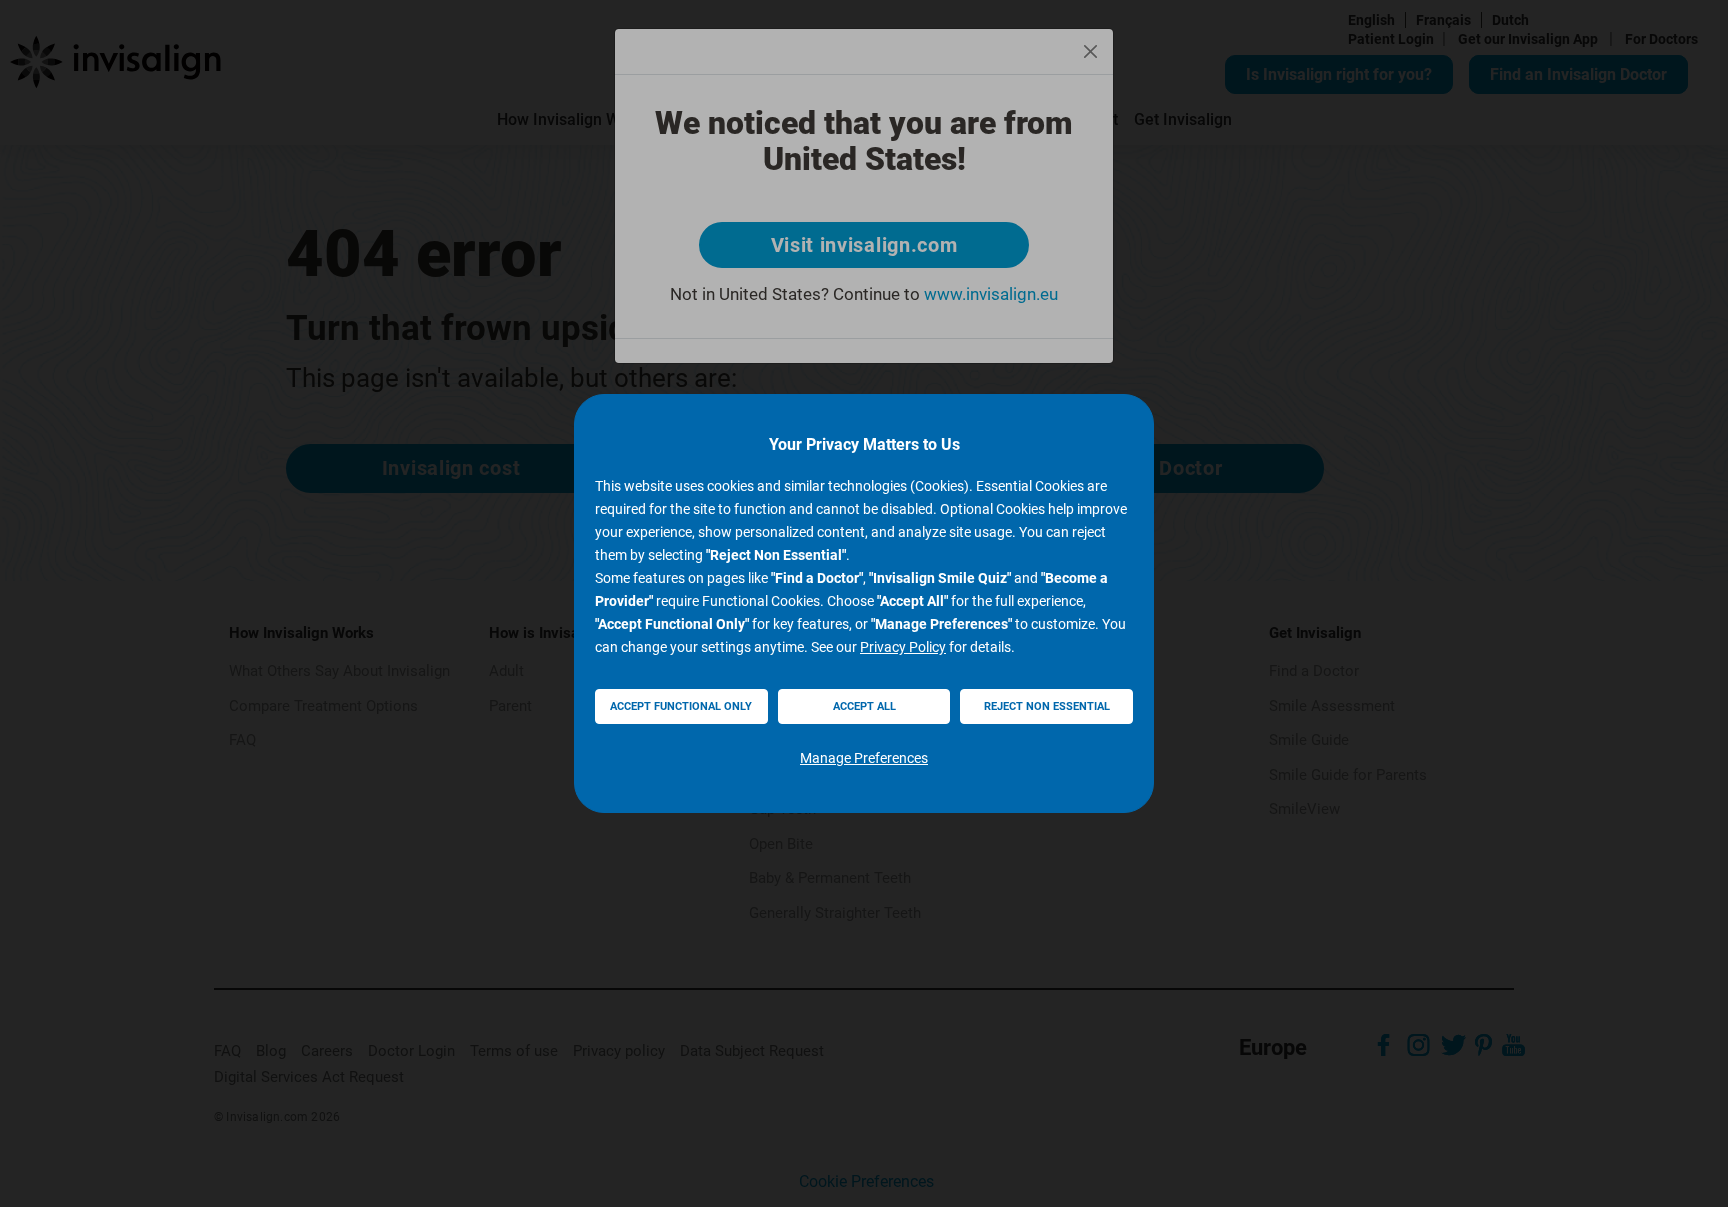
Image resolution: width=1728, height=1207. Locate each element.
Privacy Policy (903, 647)
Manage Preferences (864, 758)
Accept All (864, 706)
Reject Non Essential (1047, 706)
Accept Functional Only (681, 706)
